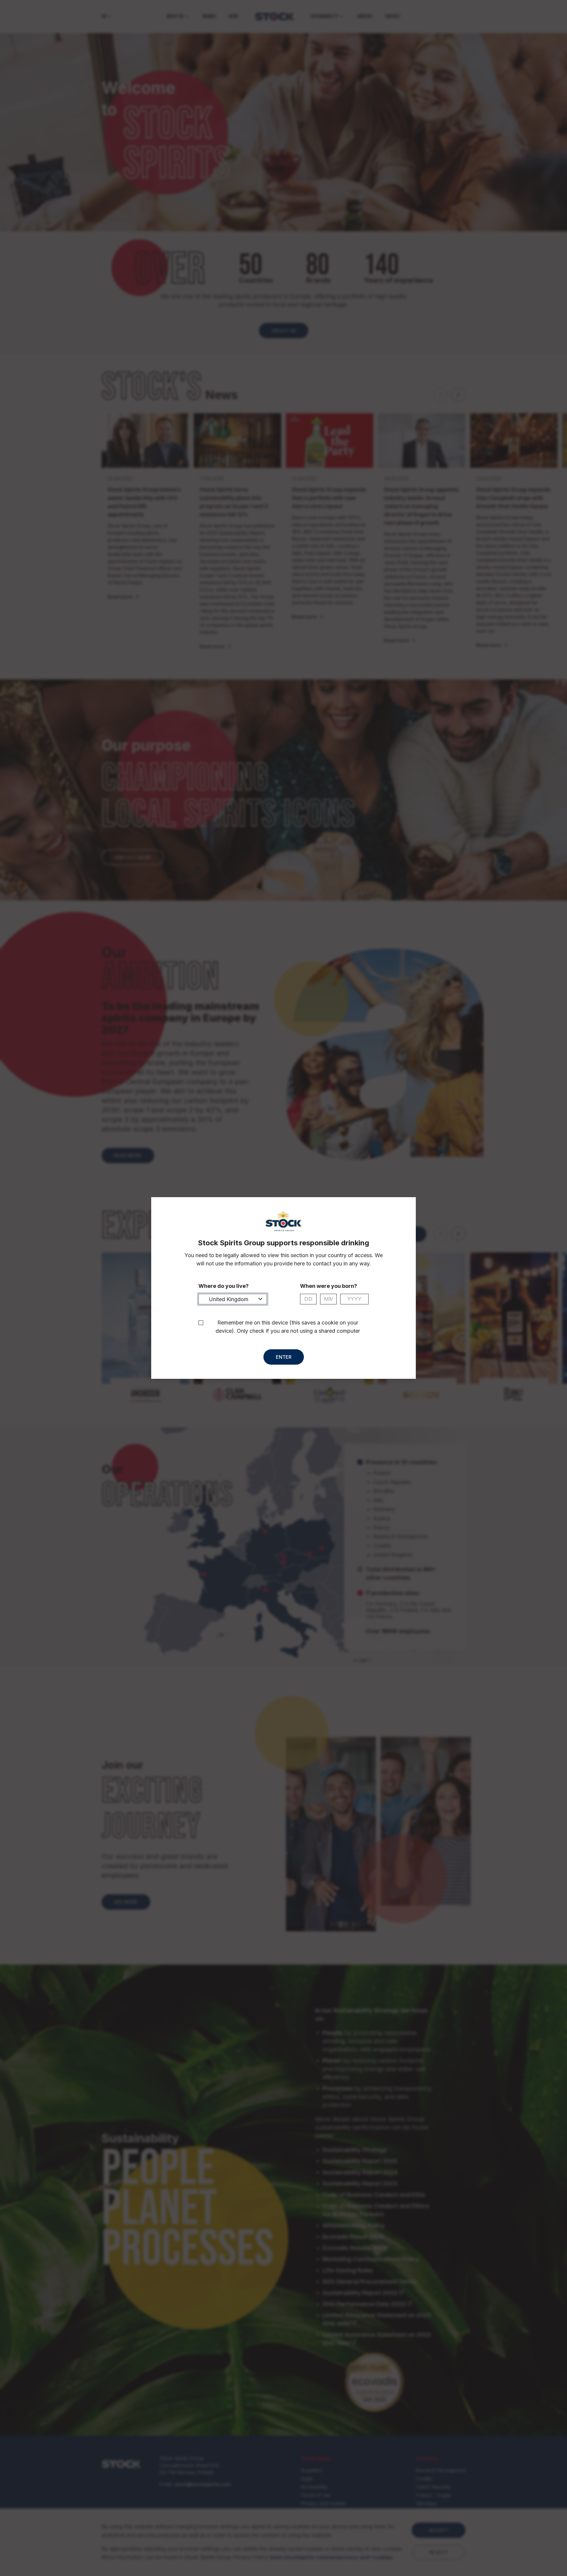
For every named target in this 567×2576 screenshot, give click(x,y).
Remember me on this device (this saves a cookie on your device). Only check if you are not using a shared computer (288, 1327)
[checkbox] (201, 1323)
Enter (284, 1357)
